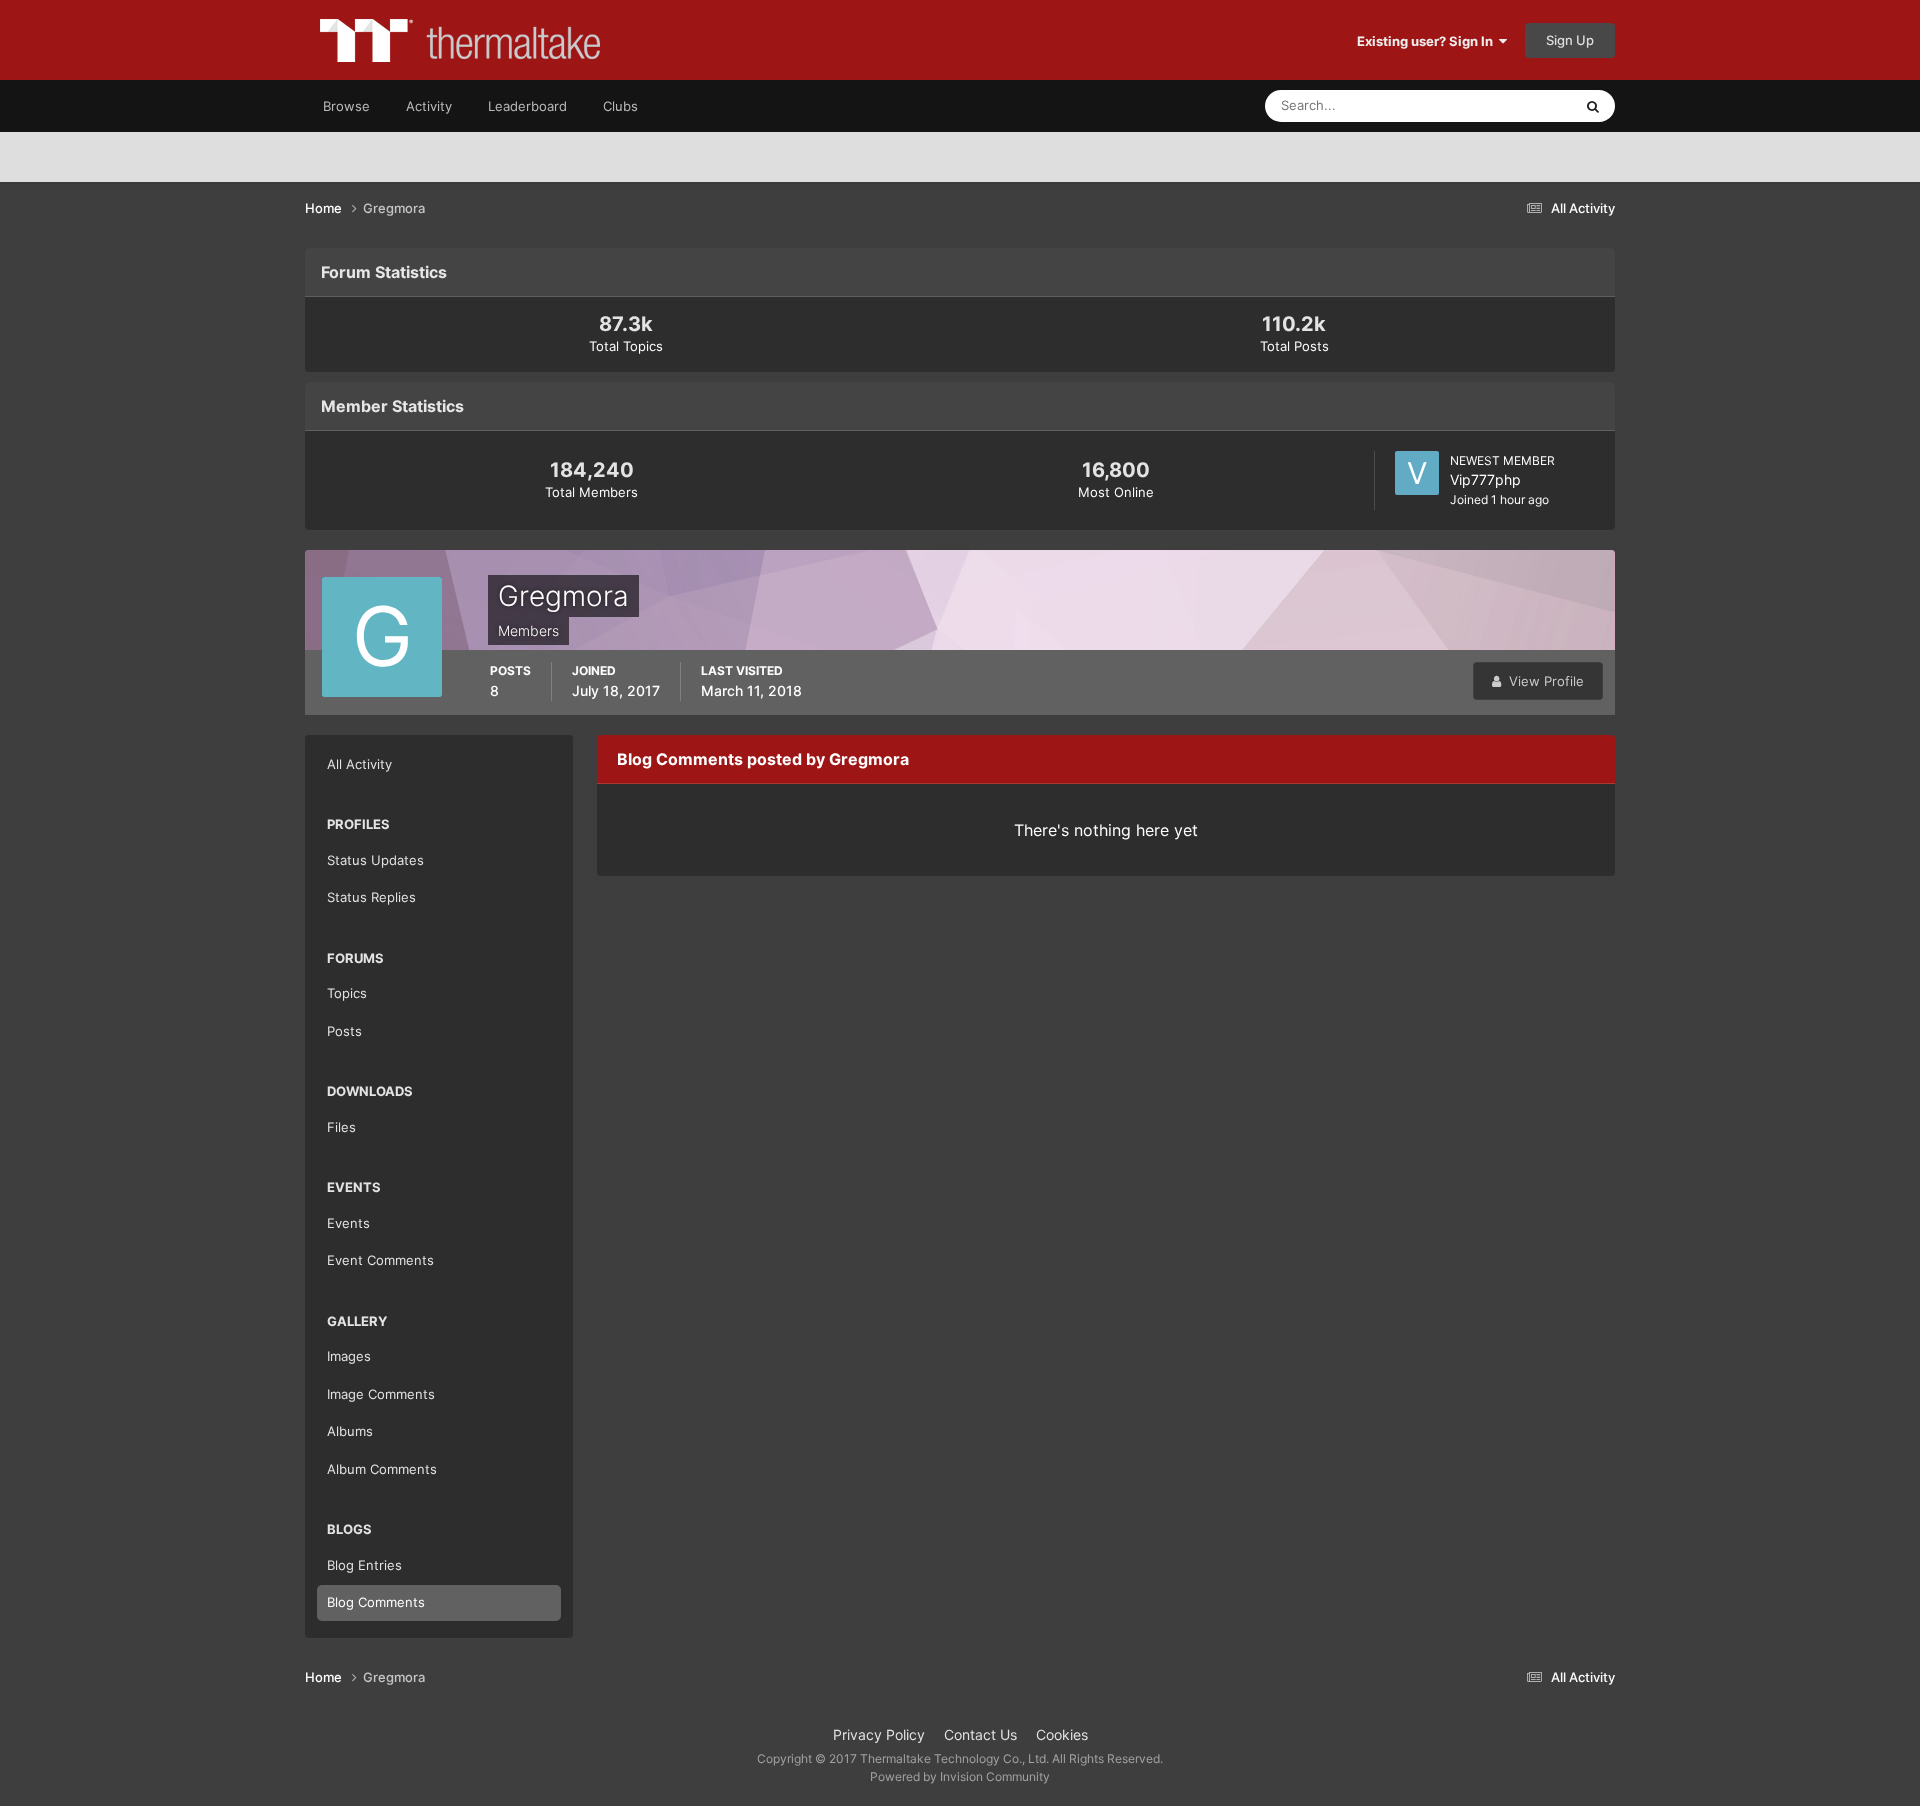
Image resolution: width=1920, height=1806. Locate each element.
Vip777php (1485, 479)
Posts (344, 1031)
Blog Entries (364, 1565)
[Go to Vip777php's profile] (1417, 473)
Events (348, 1223)
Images (349, 1356)
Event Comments (380, 1260)
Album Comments (382, 1469)
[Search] (1593, 106)
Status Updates (1501, 105)
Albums (350, 1431)
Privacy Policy (879, 1734)
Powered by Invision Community (960, 1776)
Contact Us (980, 1734)
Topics (347, 993)
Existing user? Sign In (1428, 41)
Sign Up (1570, 40)
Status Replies (371, 897)
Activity (429, 106)
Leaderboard (527, 106)
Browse (346, 106)
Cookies (1062, 1734)
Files (341, 1127)
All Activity (359, 764)
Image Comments (381, 1394)
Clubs (620, 106)
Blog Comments (376, 1602)
